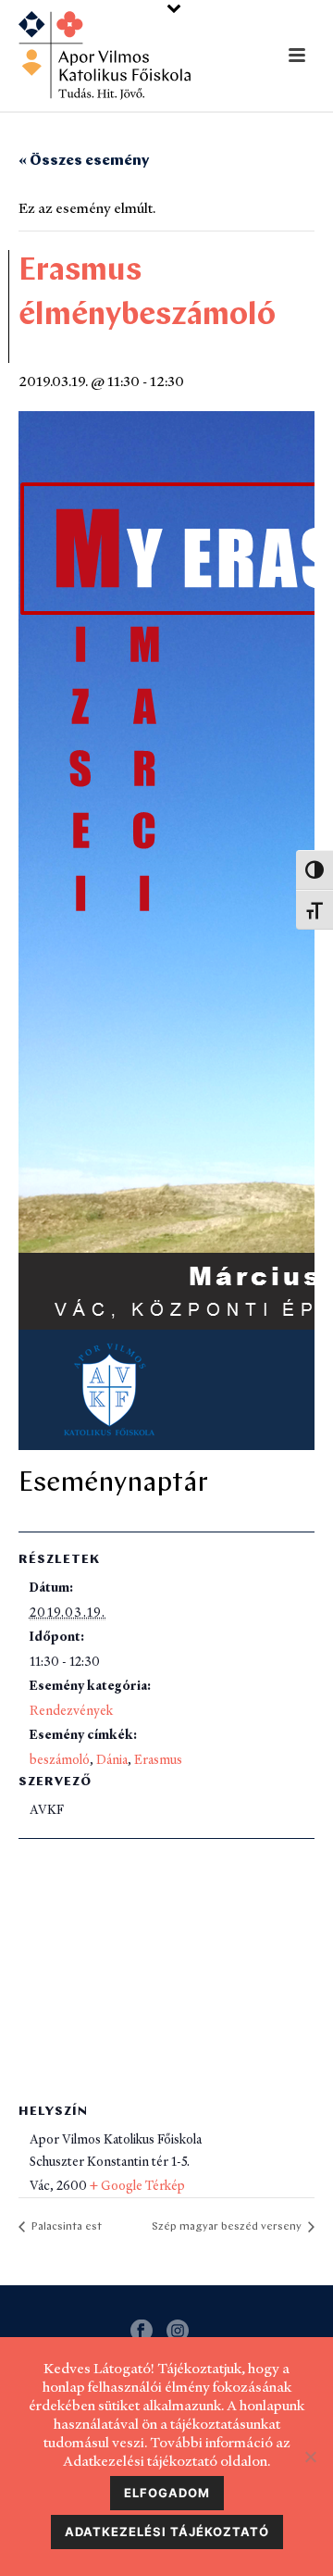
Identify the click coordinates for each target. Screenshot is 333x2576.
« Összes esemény (84, 161)
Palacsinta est (65, 2227)
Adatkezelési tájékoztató (167, 2532)
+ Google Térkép (137, 2185)
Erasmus (158, 1759)
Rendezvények (71, 1710)
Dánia (112, 1759)
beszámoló (60, 1759)
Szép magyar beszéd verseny (228, 2227)
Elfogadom (167, 2493)
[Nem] (310, 2457)
